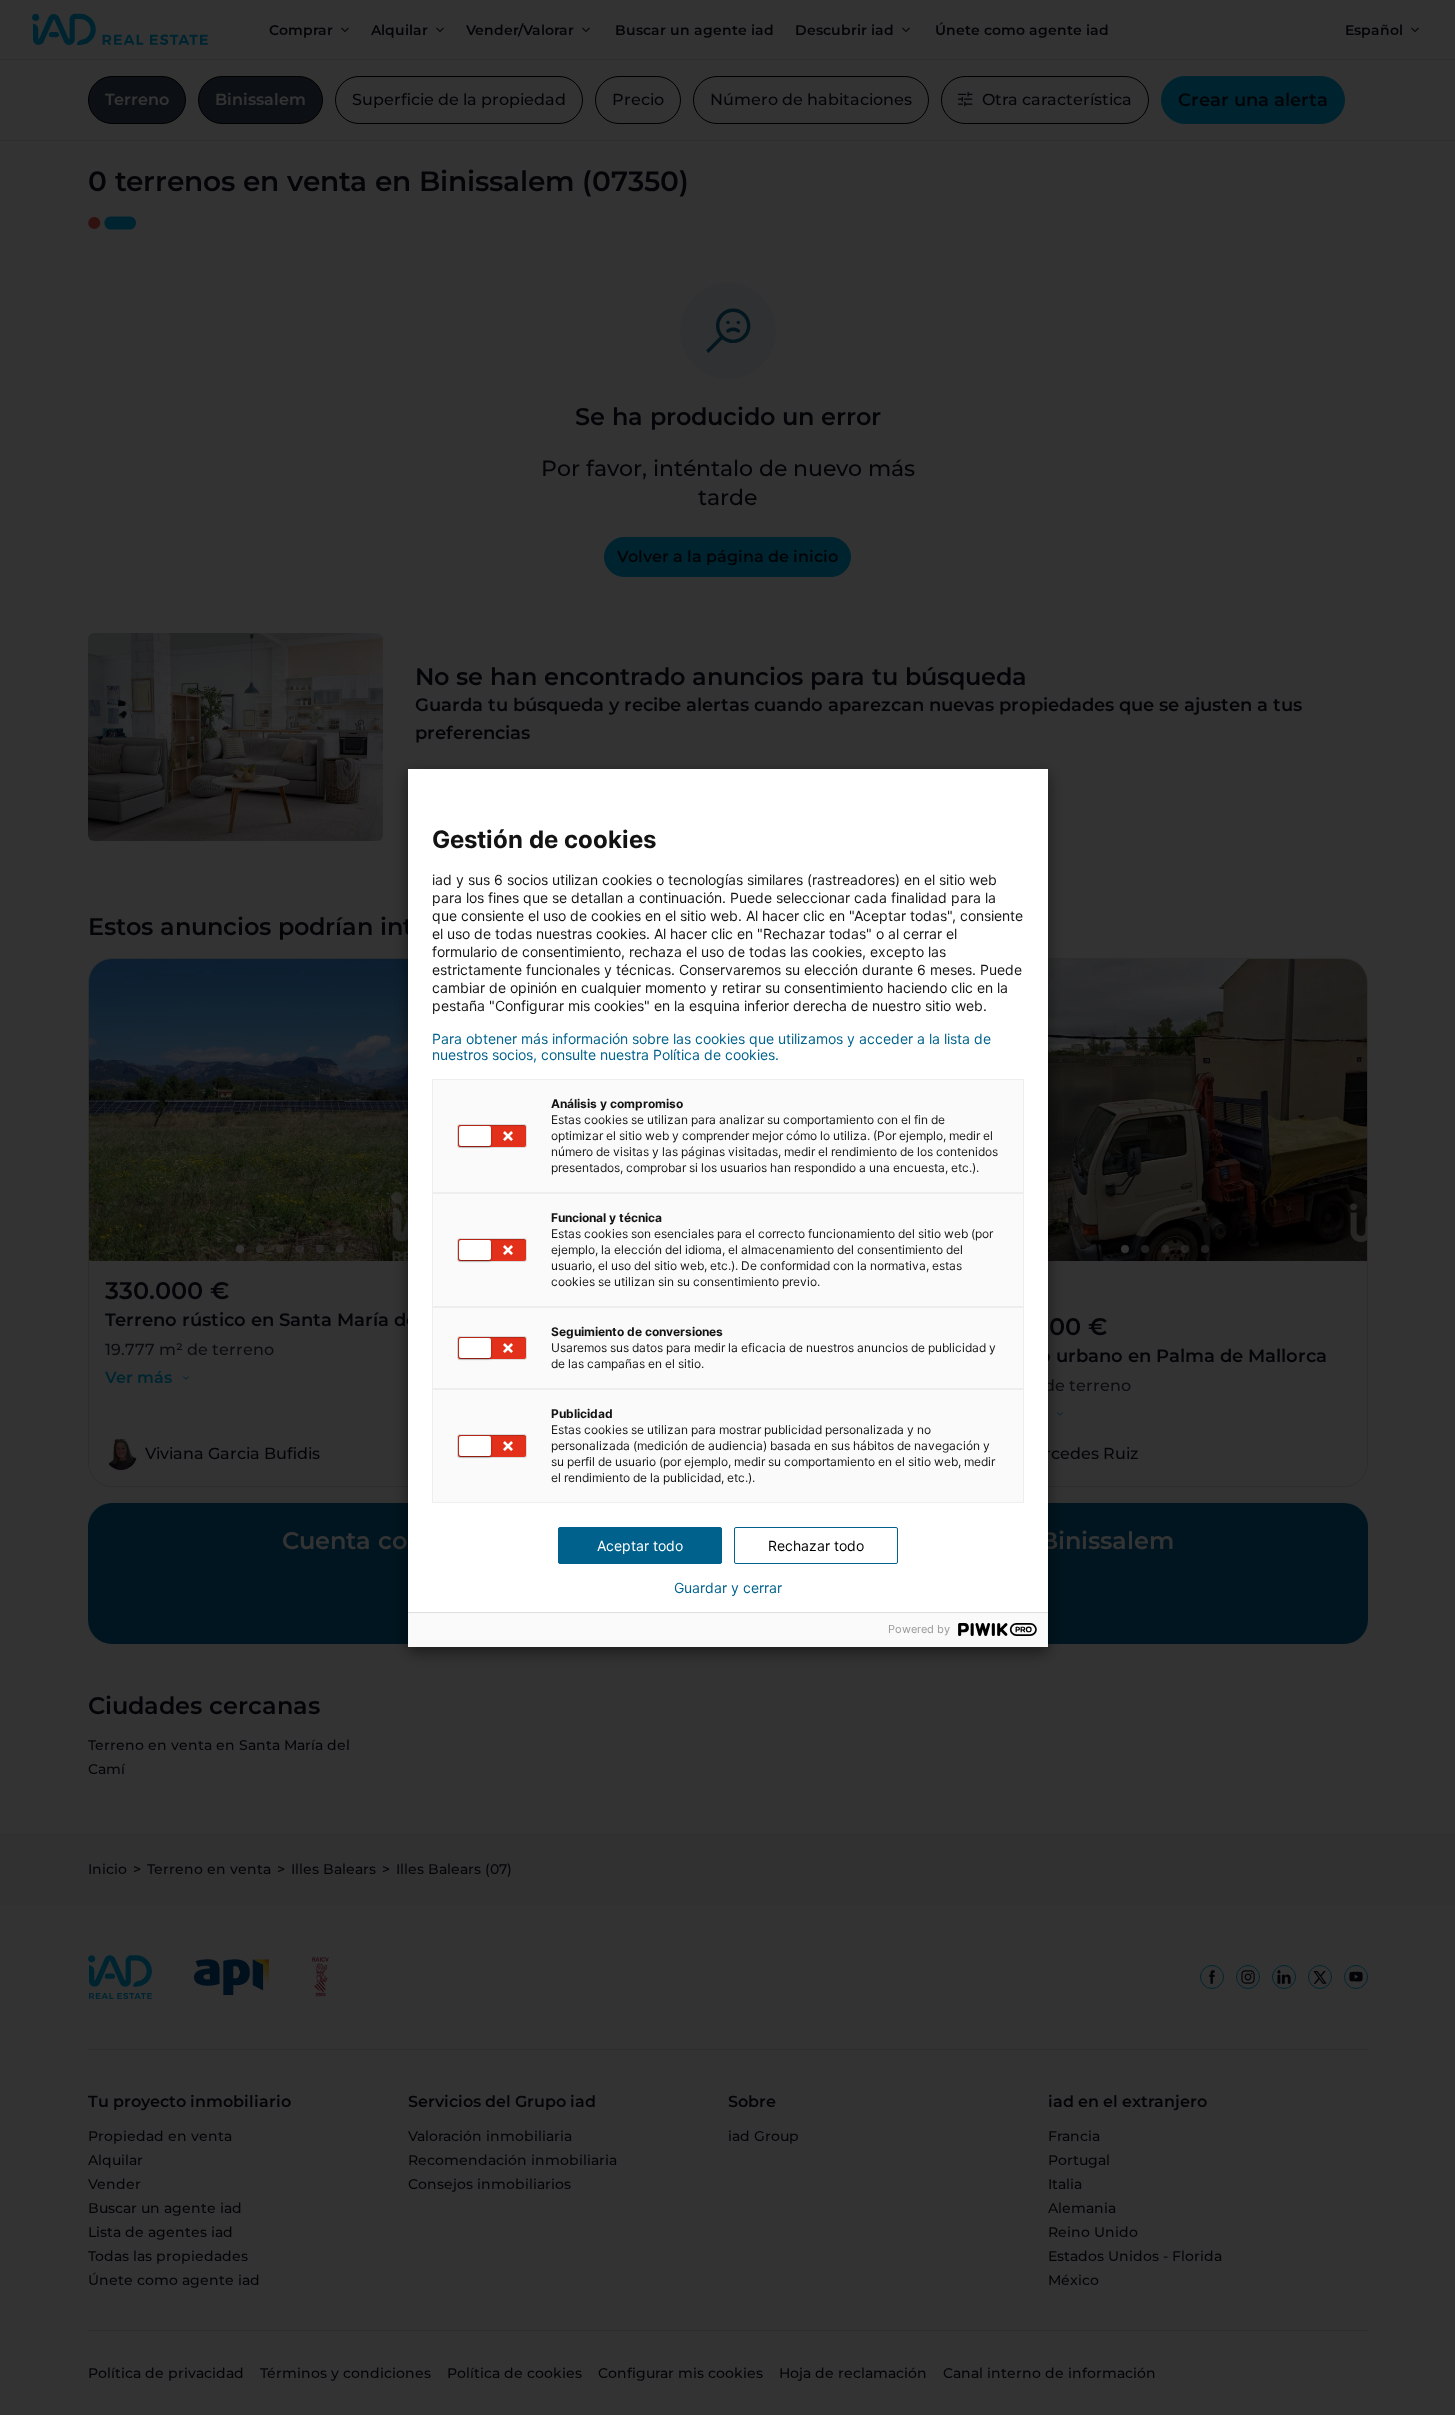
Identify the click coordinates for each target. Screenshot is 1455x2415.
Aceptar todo (640, 1545)
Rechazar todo (816, 1545)
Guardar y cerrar (728, 1588)
